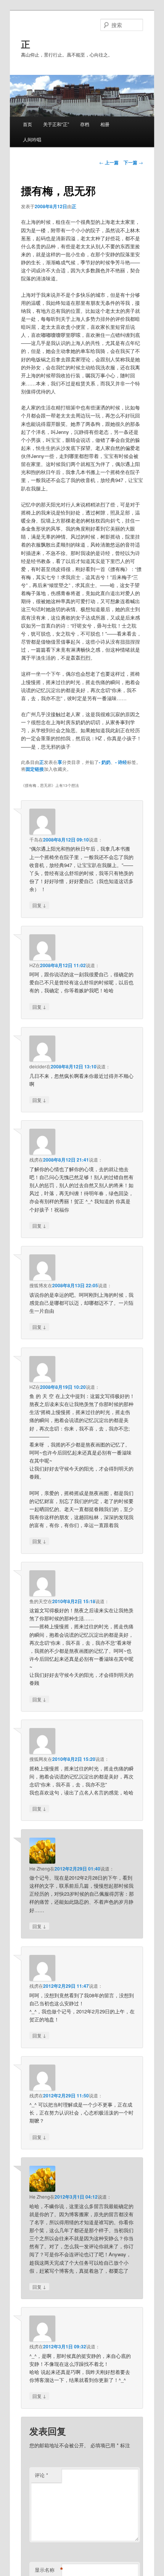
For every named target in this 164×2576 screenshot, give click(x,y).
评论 (41, 2475)
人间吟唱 (32, 139)
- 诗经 (121, 762)
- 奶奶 (105, 762)
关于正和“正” (56, 124)
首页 (27, 124)
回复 (39, 905)
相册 (105, 124)
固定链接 (35, 769)
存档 (85, 124)
